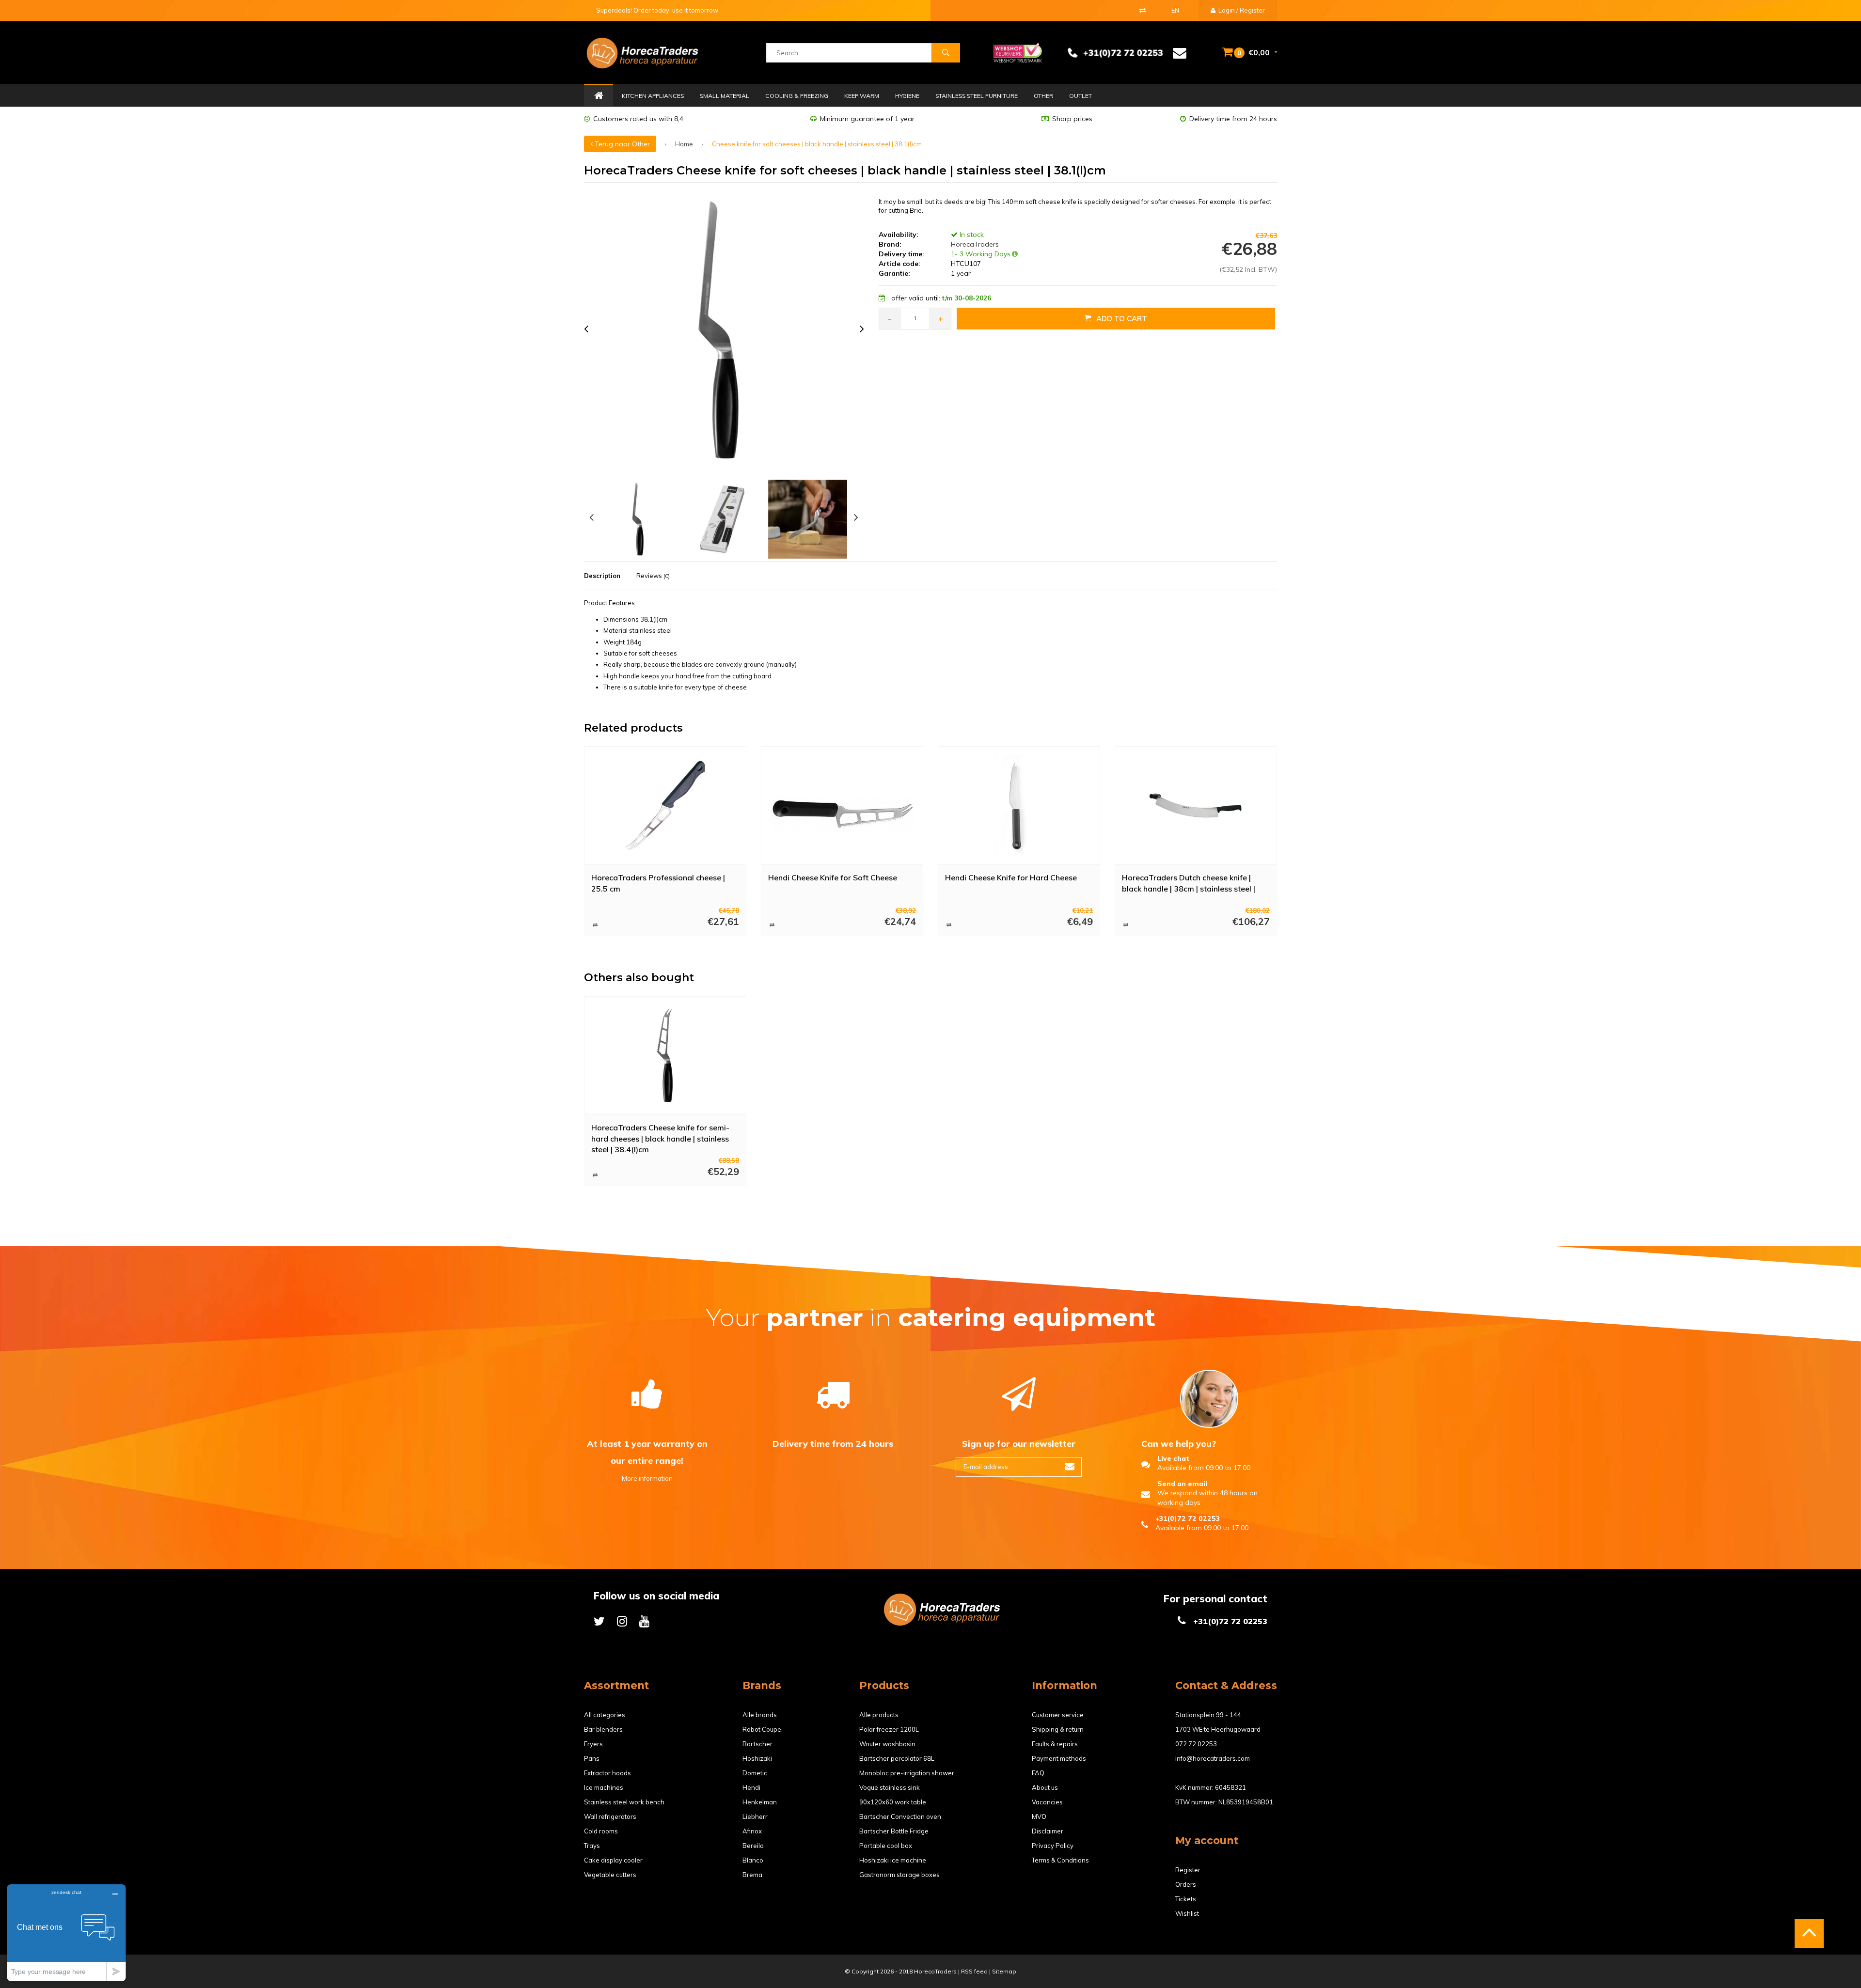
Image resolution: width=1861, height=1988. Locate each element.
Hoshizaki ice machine (893, 1860)
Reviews (653, 576)
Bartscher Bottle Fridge (894, 1831)
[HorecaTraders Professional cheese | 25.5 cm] (665, 806)
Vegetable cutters (610, 1875)
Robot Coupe (762, 1729)
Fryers (593, 1744)
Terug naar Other (621, 144)
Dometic (755, 1773)
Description (602, 576)
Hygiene (907, 96)
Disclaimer (1048, 1831)
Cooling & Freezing (797, 96)
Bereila (753, 1846)
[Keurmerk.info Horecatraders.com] (1018, 52)
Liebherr (755, 1816)
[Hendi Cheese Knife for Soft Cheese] (842, 806)
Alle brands (760, 1715)
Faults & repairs (1055, 1744)
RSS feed (974, 1971)
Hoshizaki (757, 1758)
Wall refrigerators (610, 1816)
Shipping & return (1058, 1729)
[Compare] (1143, 10)
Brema (752, 1875)
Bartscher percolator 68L (897, 1758)
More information (647, 1478)
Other (1043, 96)
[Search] (946, 53)
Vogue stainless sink (890, 1787)
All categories (605, 1715)
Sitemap (1004, 1971)
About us (1045, 1787)
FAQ (1038, 1773)
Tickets (1186, 1899)
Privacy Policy (1053, 1846)
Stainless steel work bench (624, 1802)
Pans (592, 1758)
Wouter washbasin (887, 1744)
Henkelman (760, 1802)
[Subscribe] (1070, 1467)
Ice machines (604, 1787)
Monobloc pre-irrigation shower (907, 1773)
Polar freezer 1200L (889, 1729)
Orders (1186, 1884)
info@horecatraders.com (1213, 1758)
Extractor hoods (607, 1773)
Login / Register (1241, 10)
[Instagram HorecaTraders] (622, 1621)
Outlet (1080, 96)
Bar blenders (603, 1729)
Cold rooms (601, 1831)
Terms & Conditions (1060, 1860)
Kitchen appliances (653, 96)
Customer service (1058, 1715)
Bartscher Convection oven (900, 1816)
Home (599, 96)
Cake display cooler (613, 1860)
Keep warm (862, 96)
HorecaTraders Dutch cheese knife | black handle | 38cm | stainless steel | (1189, 883)
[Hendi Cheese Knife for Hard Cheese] (1019, 806)
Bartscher (757, 1744)
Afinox (752, 1831)
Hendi (751, 1787)
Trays (592, 1846)
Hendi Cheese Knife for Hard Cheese (1011, 877)
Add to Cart (1122, 319)
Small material (725, 96)
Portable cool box (886, 1846)
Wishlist (1187, 1913)
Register (1188, 1870)
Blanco (753, 1860)
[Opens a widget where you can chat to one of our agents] (66, 1933)
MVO (1039, 1816)
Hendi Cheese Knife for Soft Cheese (833, 877)
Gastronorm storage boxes (899, 1875)
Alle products (879, 1715)
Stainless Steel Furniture (977, 96)
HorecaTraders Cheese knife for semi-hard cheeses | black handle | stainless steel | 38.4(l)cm (660, 1138)
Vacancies (1047, 1802)
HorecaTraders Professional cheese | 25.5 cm (658, 883)
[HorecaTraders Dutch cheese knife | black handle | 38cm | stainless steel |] (1196, 806)
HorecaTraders (974, 244)
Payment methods (1059, 1758)
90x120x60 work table (893, 1802)
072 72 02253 (1196, 1744)
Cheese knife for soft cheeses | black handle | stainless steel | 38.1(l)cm (817, 144)
